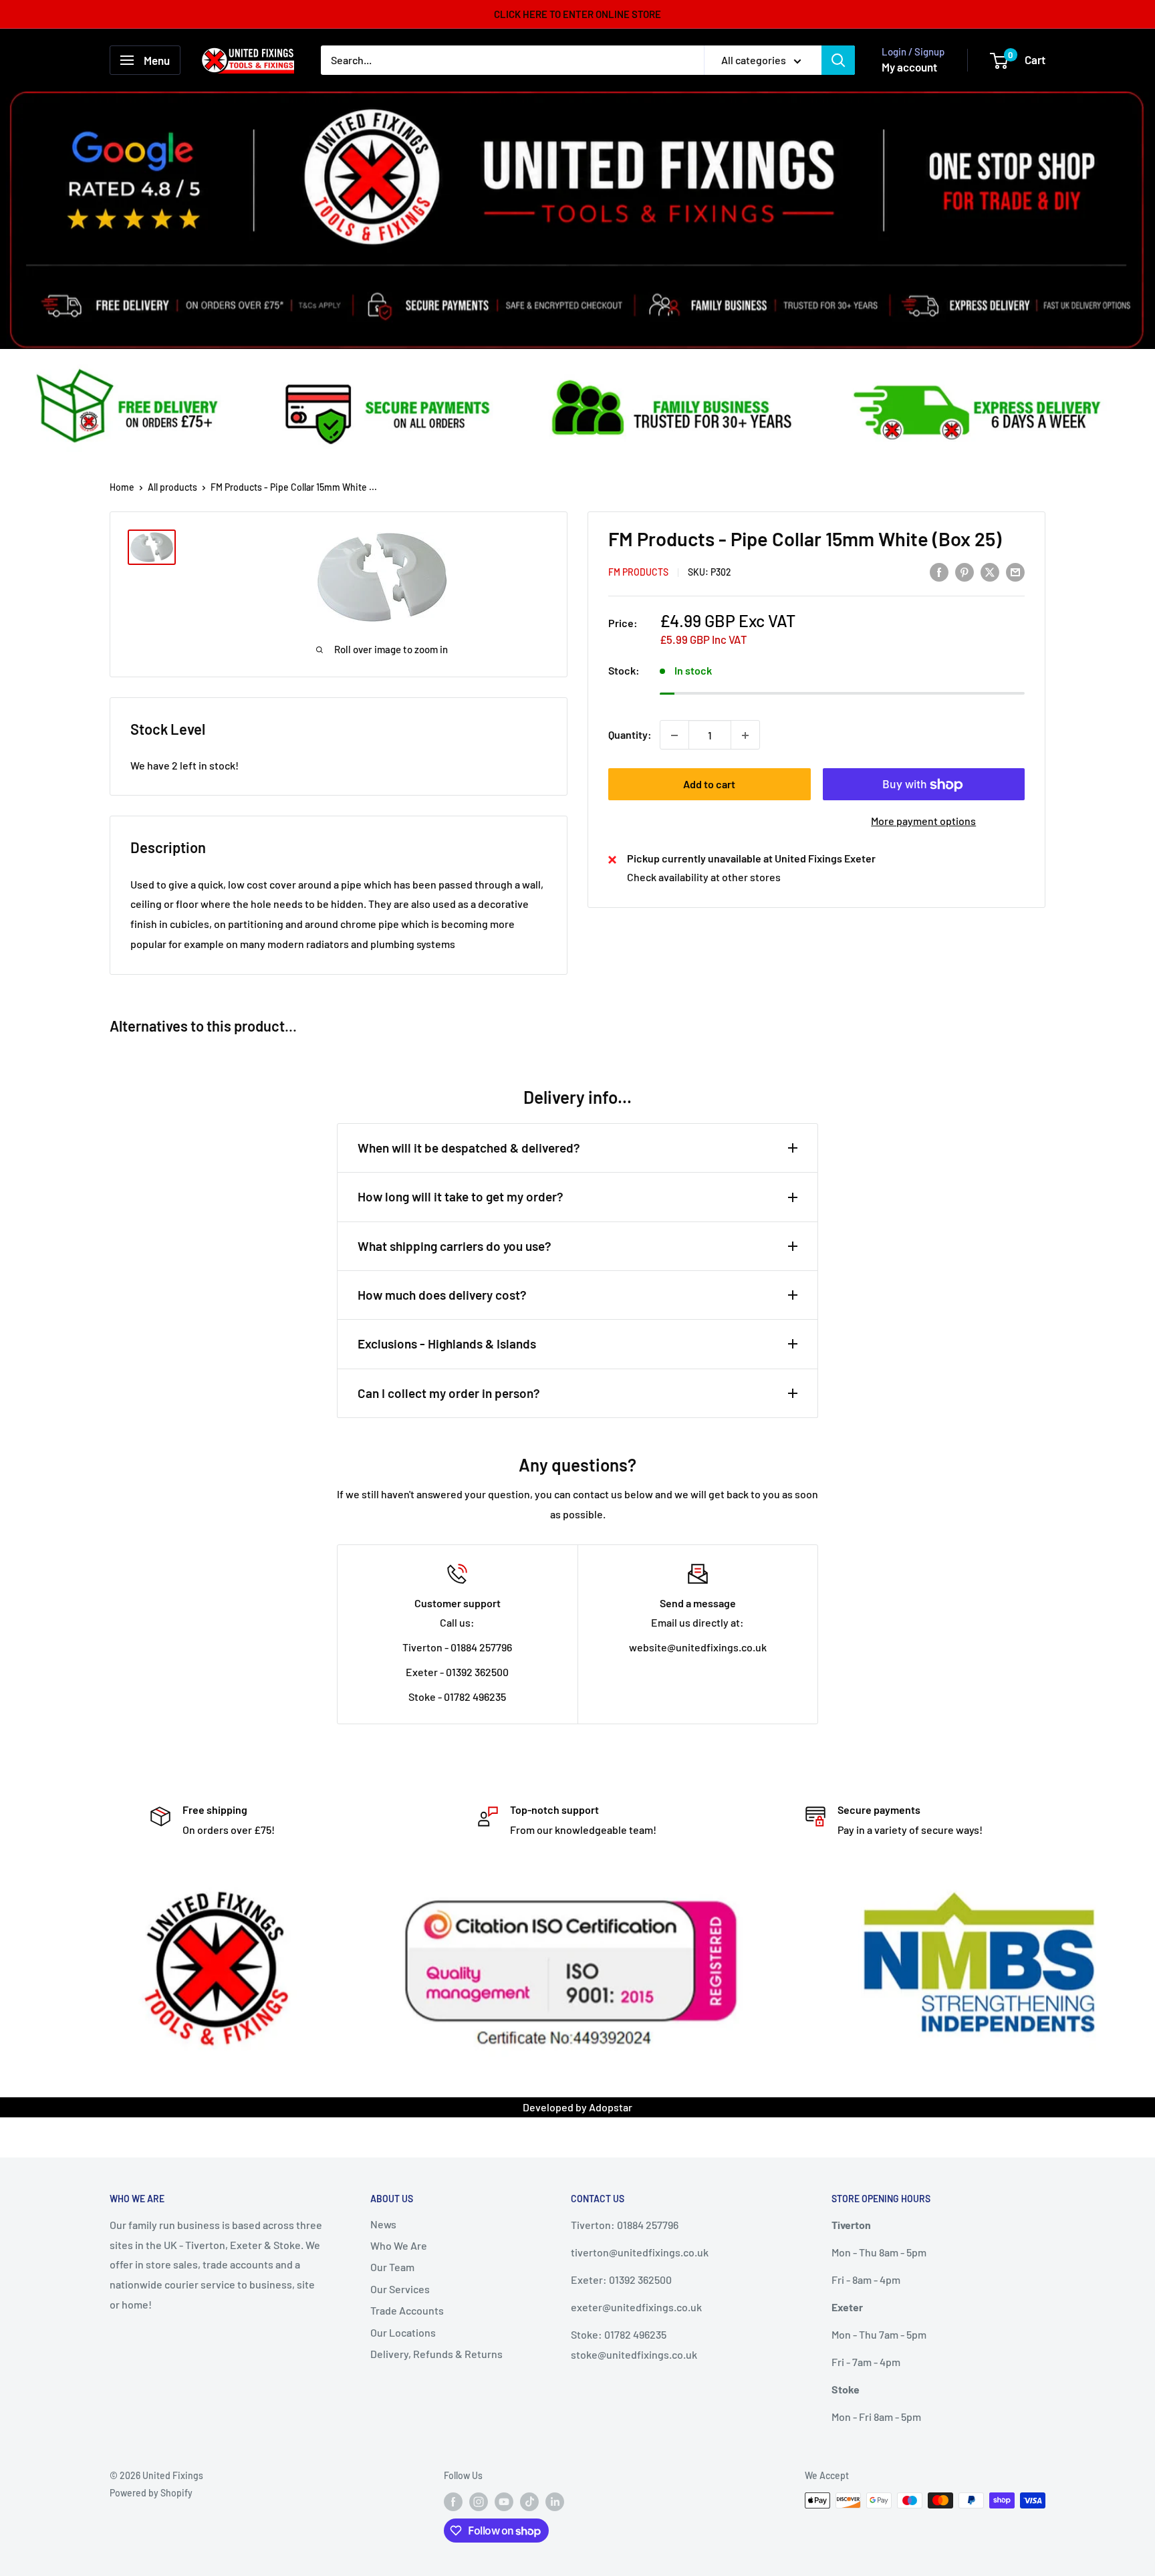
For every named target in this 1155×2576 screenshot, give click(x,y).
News (383, 2224)
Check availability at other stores (704, 877)
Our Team (392, 2267)
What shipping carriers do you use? (455, 1246)
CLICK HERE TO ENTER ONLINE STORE (577, 14)
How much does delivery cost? (442, 1295)
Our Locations (403, 2332)
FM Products (638, 573)
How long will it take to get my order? (461, 1196)
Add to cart (709, 785)
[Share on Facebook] (939, 571)
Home (122, 487)
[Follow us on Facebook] (453, 2502)
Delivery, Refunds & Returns (436, 2354)
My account (909, 67)
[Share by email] (1015, 571)
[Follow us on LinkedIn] (555, 2502)
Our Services (400, 2289)
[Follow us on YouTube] (504, 2502)
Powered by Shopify (151, 2493)
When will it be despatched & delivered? (469, 1148)
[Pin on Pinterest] (965, 571)
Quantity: (630, 735)
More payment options (923, 821)
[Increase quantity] (745, 735)
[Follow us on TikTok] (529, 2502)
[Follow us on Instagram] (479, 2502)
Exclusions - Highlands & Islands (447, 1343)
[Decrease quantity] (674, 735)
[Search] (838, 60)
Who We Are (399, 2245)
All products (172, 487)
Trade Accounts (407, 2310)
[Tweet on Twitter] (990, 571)
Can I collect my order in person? (449, 1393)
